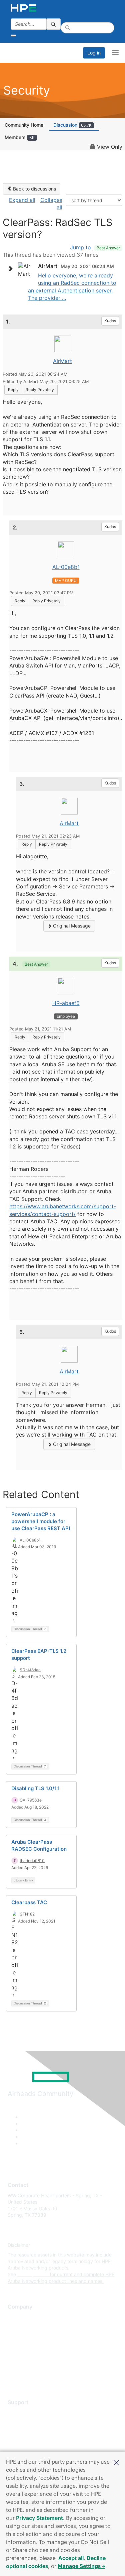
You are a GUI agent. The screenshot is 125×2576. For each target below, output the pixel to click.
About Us (18, 2317)
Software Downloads (30, 2442)
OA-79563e (31, 1800)
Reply (13, 390)
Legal (14, 2376)
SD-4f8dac (30, 1670)
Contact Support (26, 2422)
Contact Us (20, 2337)
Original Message (71, 926)
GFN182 (27, 1914)
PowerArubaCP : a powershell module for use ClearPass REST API (41, 1521)
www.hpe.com (33, 2274)
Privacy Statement (39, 2518)
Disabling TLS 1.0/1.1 (35, 1788)
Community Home (24, 125)
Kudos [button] (110, 321)
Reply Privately (40, 390)
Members (20, 137)
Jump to (95, 247)
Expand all (22, 200)
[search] (54, 24)
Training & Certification (32, 2432)
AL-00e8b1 (66, 567)
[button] (116, 2462)
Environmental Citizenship (36, 2347)
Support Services (26, 2412)
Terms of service (26, 2366)
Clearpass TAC (29, 1902)
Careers (16, 2327)
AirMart (62, 361)
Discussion (72, 125)
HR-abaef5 (66, 1003)
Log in (94, 53)
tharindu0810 (32, 1861)
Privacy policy (23, 2357)
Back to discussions (34, 189)
